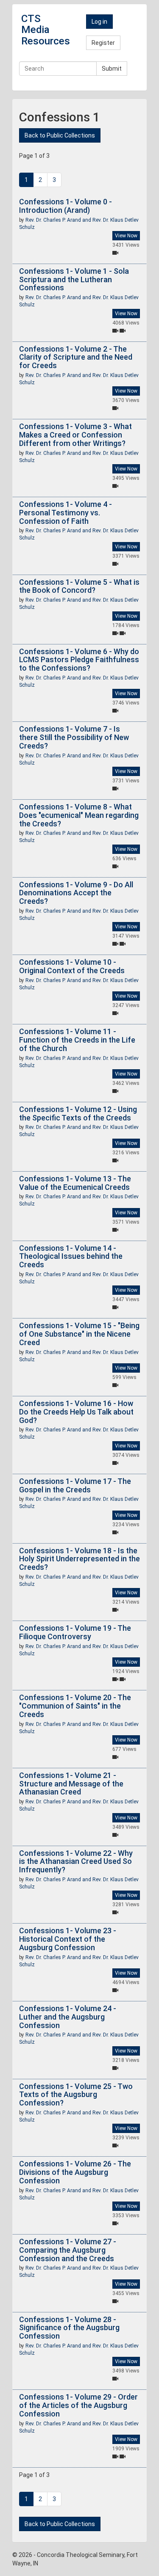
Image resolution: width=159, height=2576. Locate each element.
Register (103, 43)
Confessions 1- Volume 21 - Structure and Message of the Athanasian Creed (71, 1784)
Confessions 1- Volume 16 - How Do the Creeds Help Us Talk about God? (76, 1412)
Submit (112, 69)
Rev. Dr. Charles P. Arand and (59, 220)
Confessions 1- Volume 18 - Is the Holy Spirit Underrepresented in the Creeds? (79, 1559)
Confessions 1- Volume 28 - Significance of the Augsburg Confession (69, 2328)
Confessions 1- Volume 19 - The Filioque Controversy (75, 1632)
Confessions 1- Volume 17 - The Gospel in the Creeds (75, 1485)
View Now (126, 236)
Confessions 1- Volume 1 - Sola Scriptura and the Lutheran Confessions (74, 279)
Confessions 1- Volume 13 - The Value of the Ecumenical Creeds (75, 1183)
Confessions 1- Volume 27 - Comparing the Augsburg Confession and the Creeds (68, 2250)
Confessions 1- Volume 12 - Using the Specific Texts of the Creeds (78, 1113)
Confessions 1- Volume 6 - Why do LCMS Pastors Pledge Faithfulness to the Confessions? (79, 660)
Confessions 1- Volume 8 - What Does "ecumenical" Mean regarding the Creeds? (79, 815)
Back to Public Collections (60, 135)
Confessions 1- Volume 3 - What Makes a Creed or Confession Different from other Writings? (75, 435)
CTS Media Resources (46, 30)
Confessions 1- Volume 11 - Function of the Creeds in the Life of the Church (77, 1040)
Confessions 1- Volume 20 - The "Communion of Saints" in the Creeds (75, 1706)
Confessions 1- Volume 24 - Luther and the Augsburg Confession (68, 2017)
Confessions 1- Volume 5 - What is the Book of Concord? (79, 586)
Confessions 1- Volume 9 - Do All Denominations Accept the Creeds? (76, 893)
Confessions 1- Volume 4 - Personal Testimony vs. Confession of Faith (66, 513)
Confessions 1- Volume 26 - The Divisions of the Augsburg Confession (75, 2172)
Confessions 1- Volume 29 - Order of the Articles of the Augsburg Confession (78, 2405)
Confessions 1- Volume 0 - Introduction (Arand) (66, 206)
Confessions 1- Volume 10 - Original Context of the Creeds (72, 966)
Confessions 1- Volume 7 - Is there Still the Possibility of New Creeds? (74, 737)
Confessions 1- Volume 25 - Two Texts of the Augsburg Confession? (76, 2095)
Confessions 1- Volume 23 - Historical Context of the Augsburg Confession (68, 1939)
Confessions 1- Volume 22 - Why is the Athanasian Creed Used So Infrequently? (76, 1862)
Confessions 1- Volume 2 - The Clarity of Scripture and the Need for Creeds (76, 357)
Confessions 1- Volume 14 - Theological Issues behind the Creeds (71, 1256)
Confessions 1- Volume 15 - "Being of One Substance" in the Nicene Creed (79, 1334)
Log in (99, 22)
